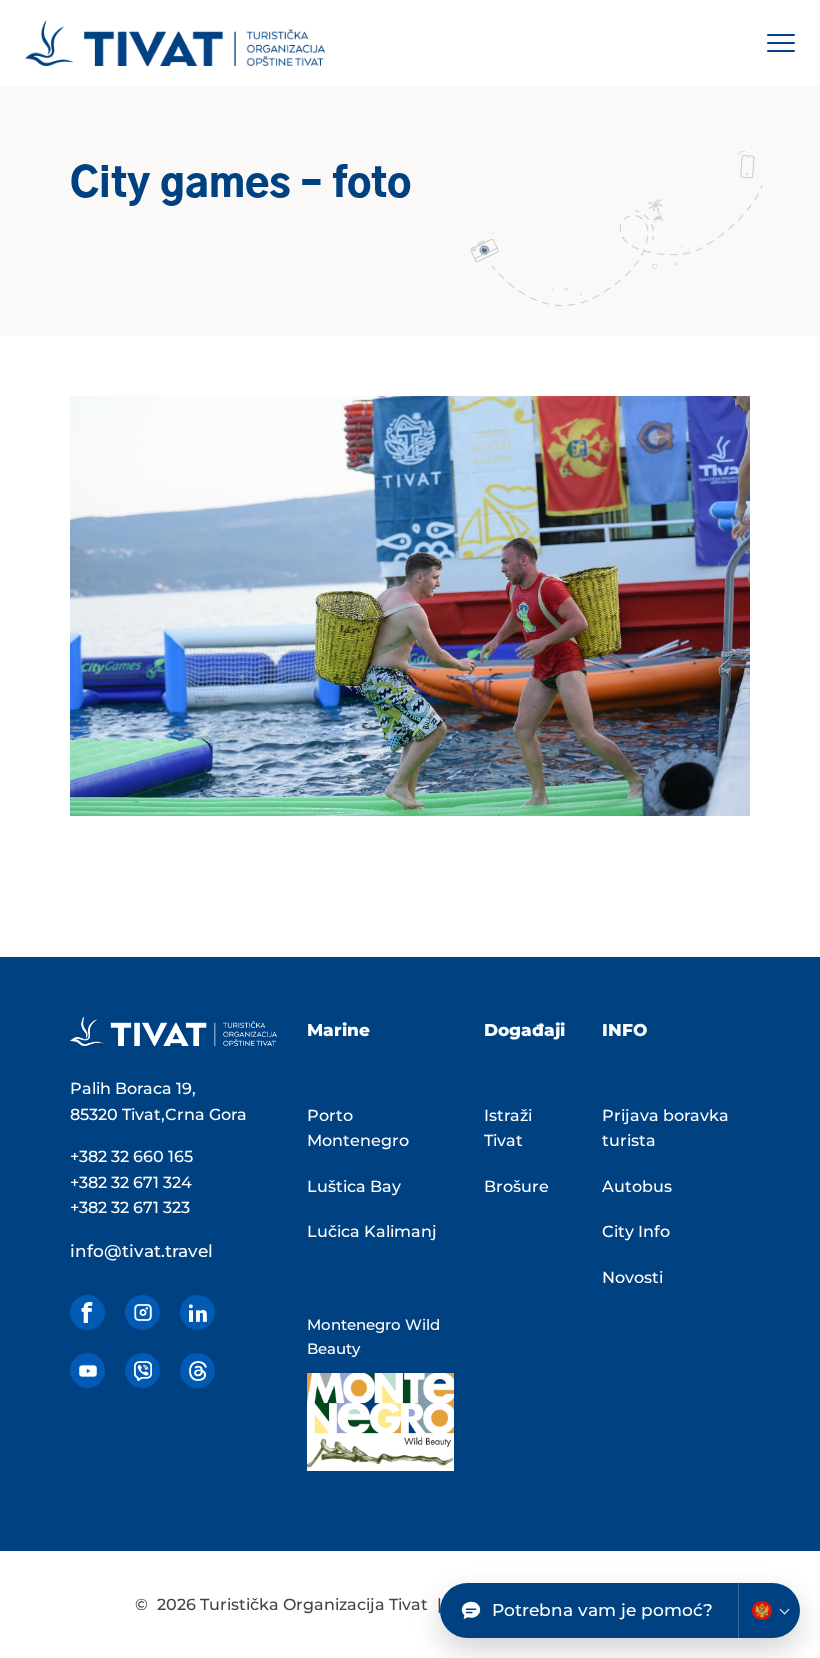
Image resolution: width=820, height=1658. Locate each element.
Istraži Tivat (508, 1128)
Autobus (637, 1186)
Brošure (516, 1186)
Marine (338, 1030)
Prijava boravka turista (665, 1128)
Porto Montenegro (358, 1128)
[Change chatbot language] (769, 1610)
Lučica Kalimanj (372, 1231)
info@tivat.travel (141, 1251)
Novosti (632, 1277)
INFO (624, 1030)
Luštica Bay (354, 1186)
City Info (636, 1231)
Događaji (524, 1030)
